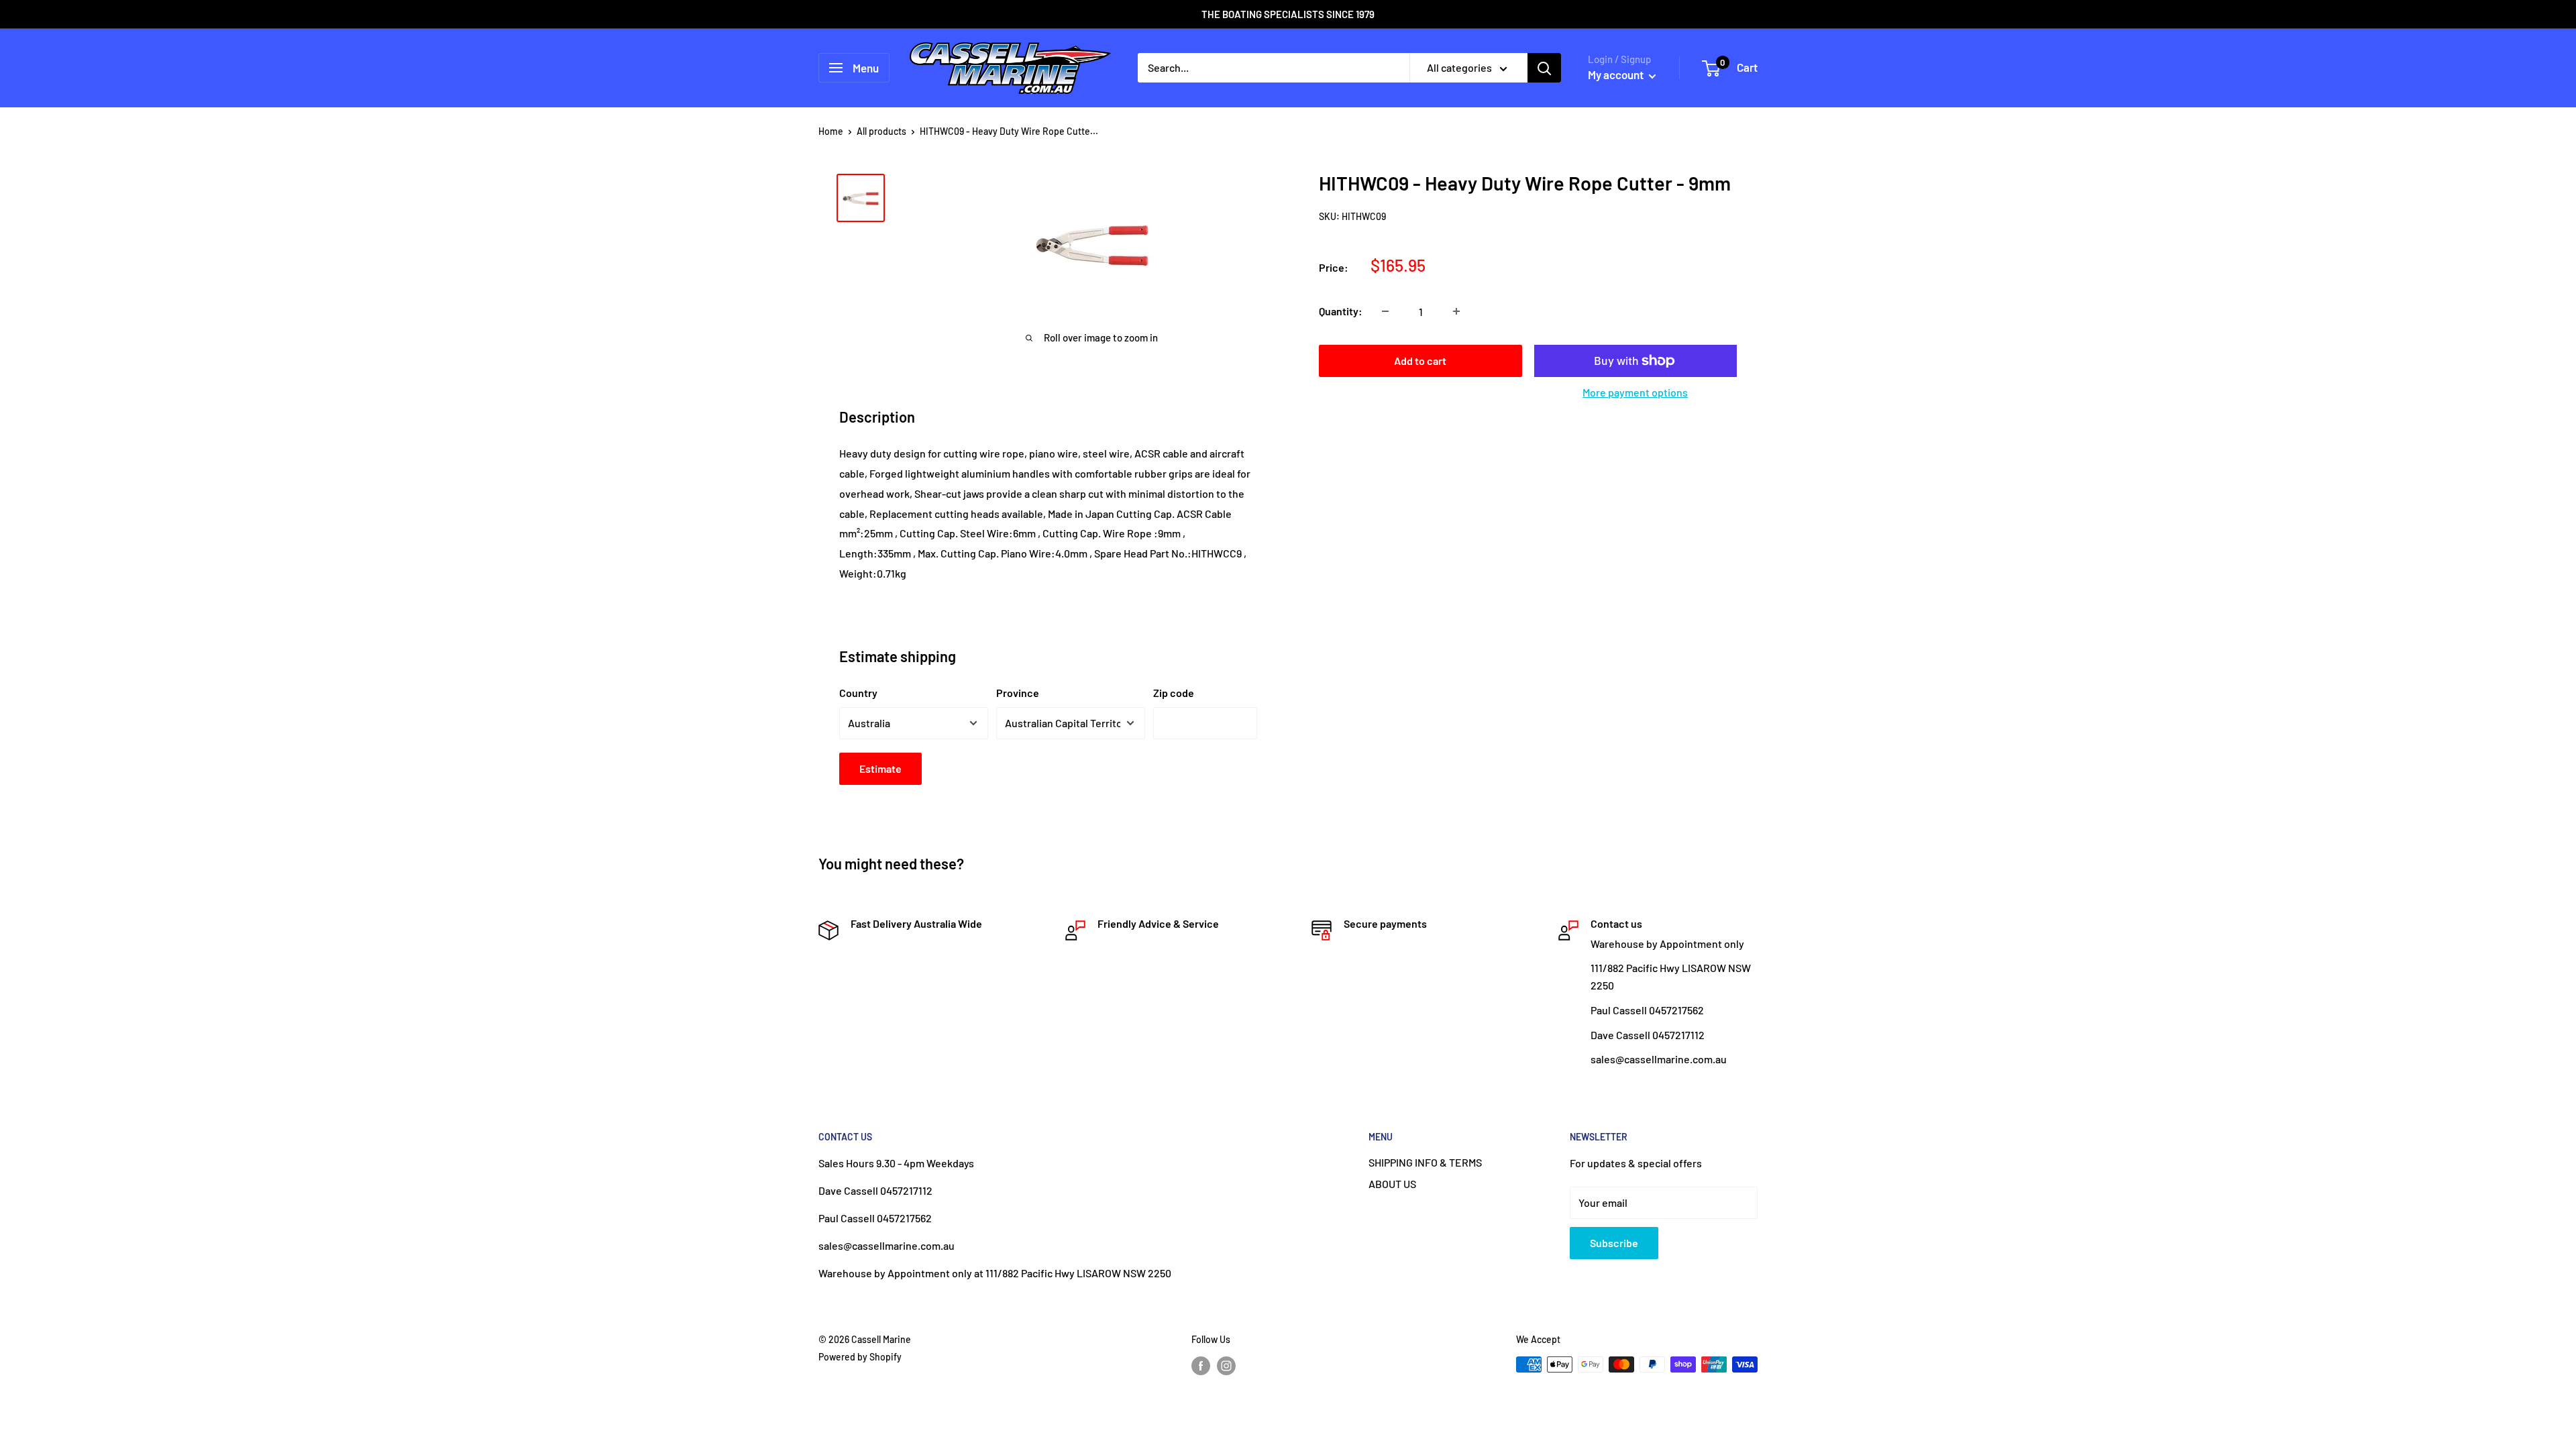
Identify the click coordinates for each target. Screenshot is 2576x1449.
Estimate (880, 768)
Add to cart (1420, 361)
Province (1018, 693)
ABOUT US (1392, 1184)
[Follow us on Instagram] (1226, 1366)
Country (858, 693)
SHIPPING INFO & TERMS (1425, 1162)
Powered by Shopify (860, 1357)
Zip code (1174, 693)
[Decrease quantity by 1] (1385, 311)
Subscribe (1614, 1243)
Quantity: (1341, 311)
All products (881, 131)
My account (1617, 74)
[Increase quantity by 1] (1456, 311)
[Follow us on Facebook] (1201, 1366)
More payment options (1635, 392)
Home (831, 131)
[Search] (1544, 68)
